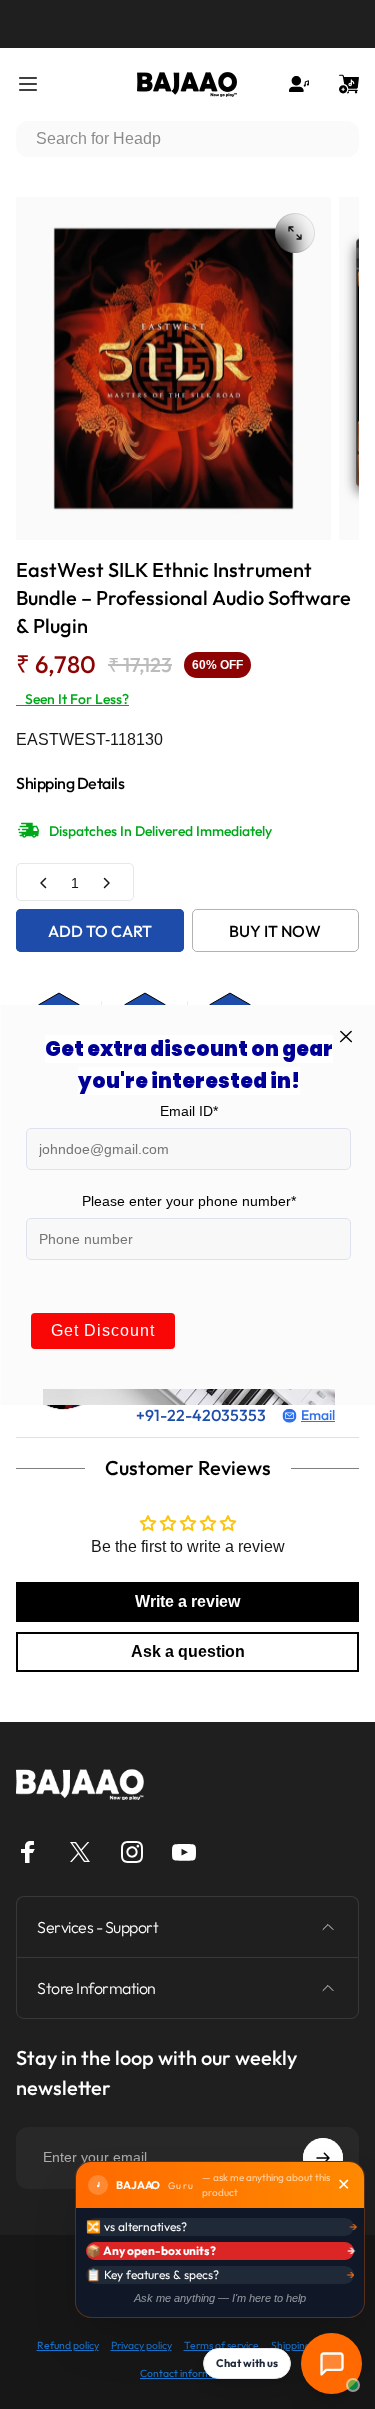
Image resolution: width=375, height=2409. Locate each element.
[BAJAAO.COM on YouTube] (184, 1852)
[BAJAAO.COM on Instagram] (132, 1852)
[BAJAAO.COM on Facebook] (28, 1852)
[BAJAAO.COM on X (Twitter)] (80, 1852)
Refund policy (68, 2345)
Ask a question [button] (188, 1651)
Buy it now (275, 931)
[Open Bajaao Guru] (331, 2363)
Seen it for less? (72, 699)
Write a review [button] (187, 1601)
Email (318, 1415)
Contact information (187, 2373)
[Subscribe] (323, 2158)
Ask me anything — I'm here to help (220, 2298)
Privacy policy (141, 2345)
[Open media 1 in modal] (295, 233)
